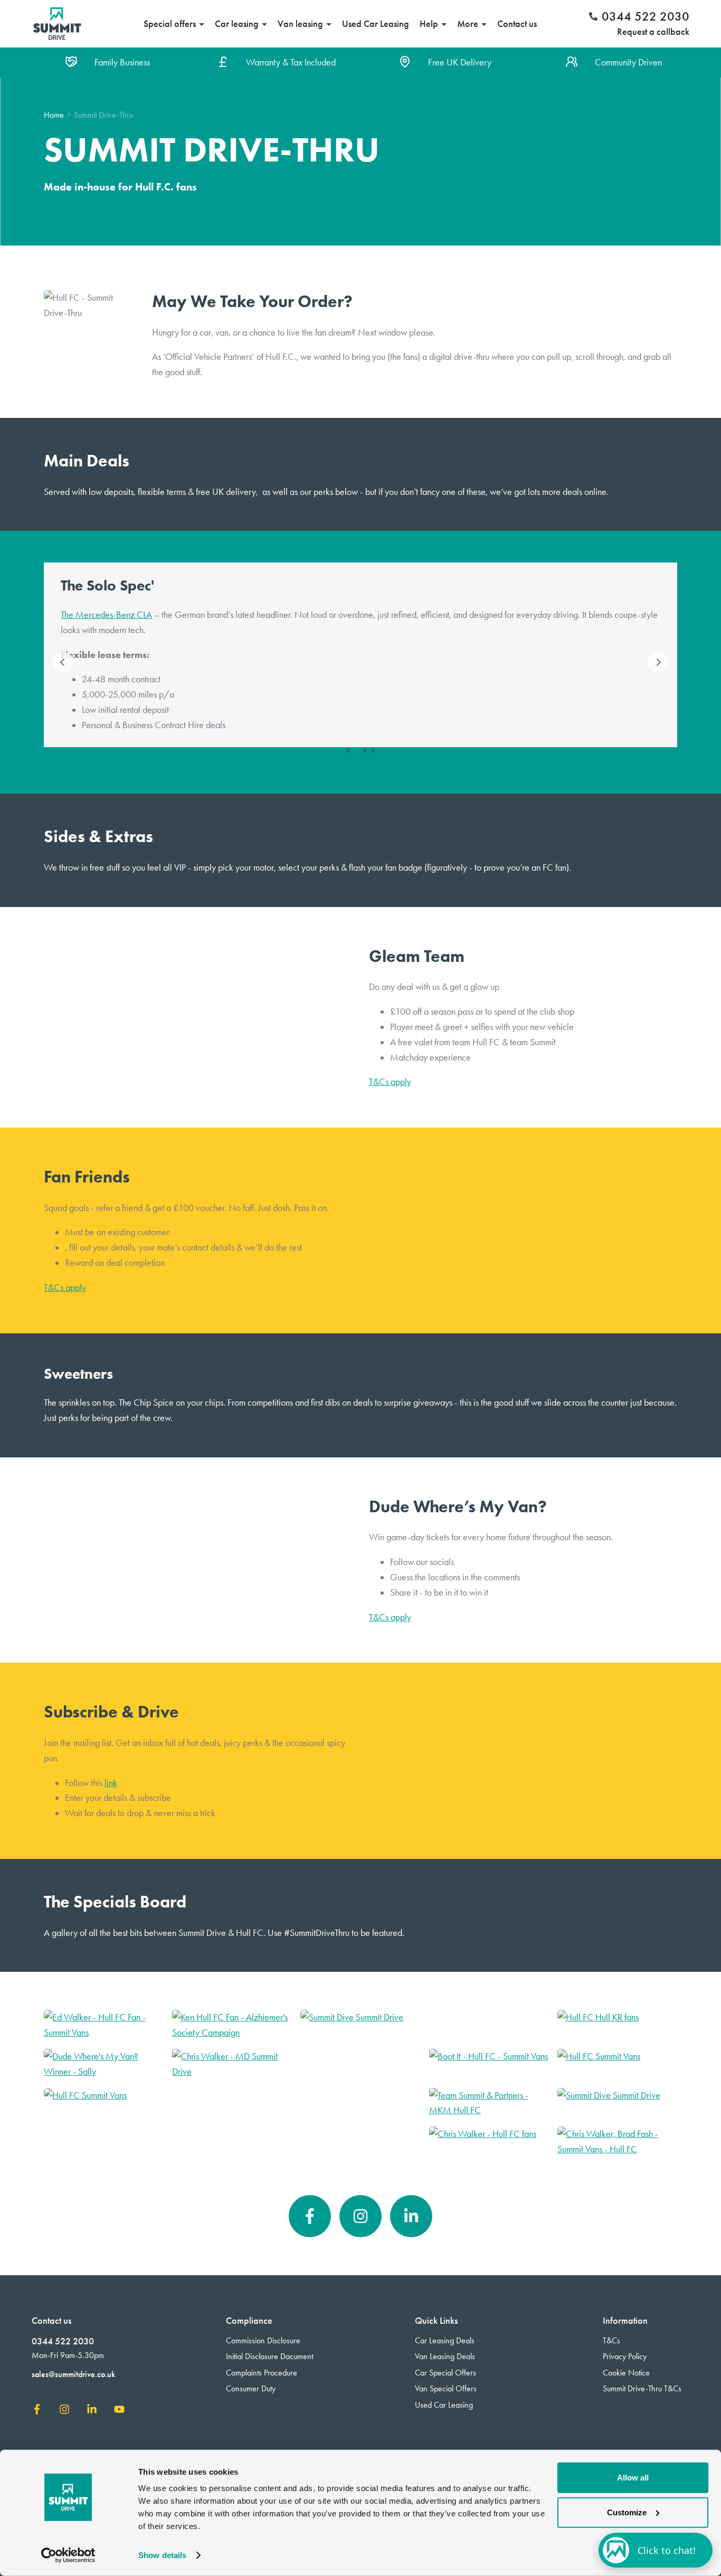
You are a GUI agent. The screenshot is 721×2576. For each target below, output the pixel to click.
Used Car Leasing (376, 24)
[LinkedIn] (411, 2216)
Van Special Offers (446, 2388)
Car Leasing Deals (445, 2340)
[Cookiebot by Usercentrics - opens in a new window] (68, 2555)
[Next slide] (658, 662)
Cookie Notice (626, 2373)
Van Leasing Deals (445, 2356)
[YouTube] (119, 2412)
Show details (162, 2555)
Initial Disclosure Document (269, 2356)
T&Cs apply (390, 1082)
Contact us (517, 24)
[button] (348, 750)
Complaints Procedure (262, 2373)
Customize (627, 2512)
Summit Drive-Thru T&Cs (642, 2388)
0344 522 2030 (63, 2341)
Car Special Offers (445, 2373)
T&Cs (611, 2340)
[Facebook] (310, 2216)
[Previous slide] (63, 662)
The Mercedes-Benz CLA (106, 615)
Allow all (633, 2478)
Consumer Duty (251, 2388)
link (111, 1783)
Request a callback (653, 32)
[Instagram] (360, 2216)
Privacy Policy (625, 2356)
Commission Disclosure (263, 2340)
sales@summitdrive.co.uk (73, 2374)
